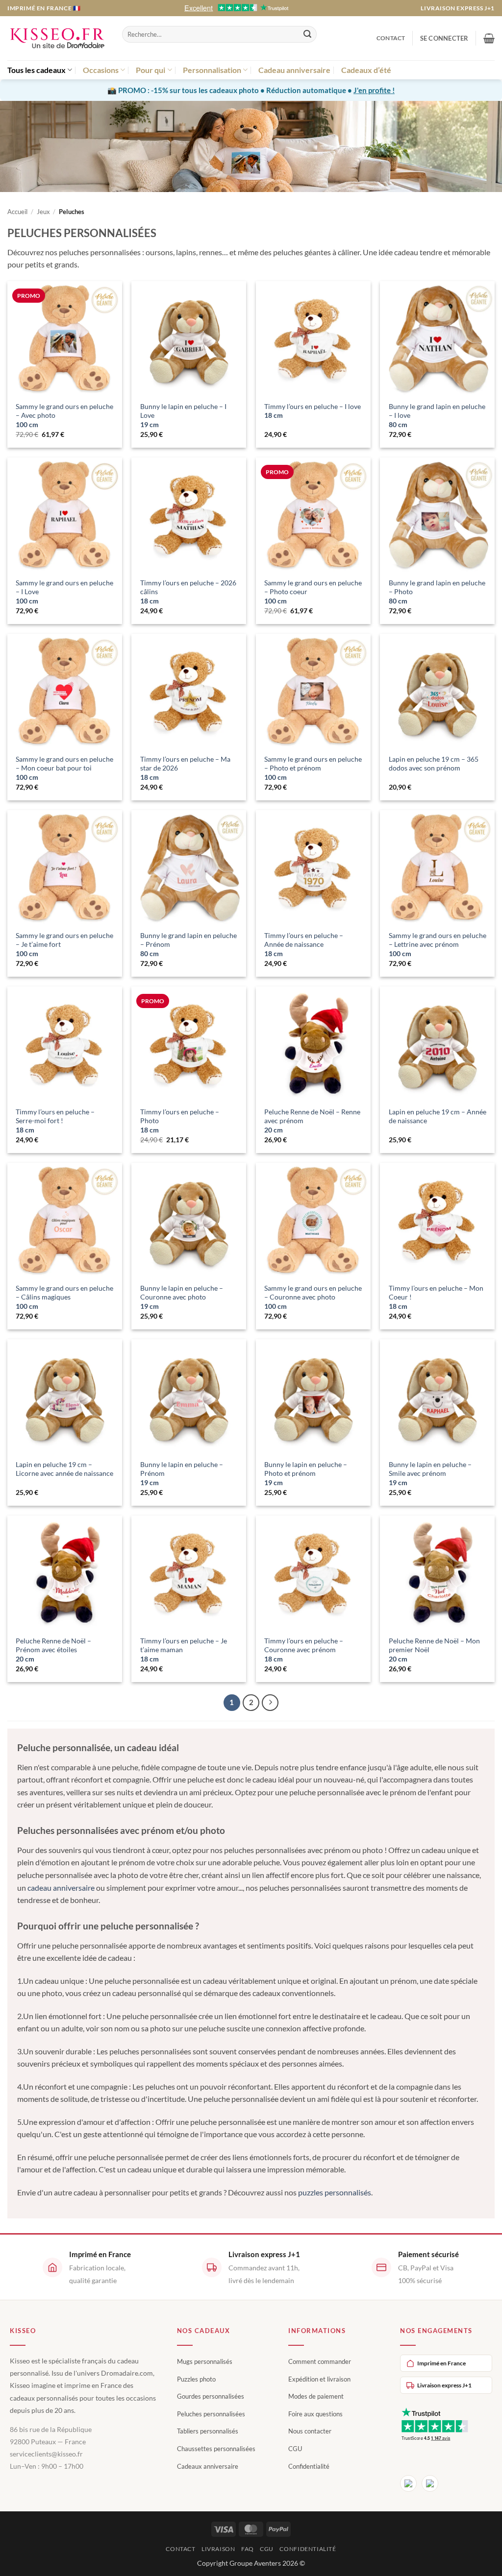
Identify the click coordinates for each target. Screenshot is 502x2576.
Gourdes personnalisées (211, 2396)
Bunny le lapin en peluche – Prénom (182, 1473)
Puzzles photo (196, 2379)
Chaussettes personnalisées (216, 2449)
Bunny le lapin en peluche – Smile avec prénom (430, 1473)
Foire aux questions (315, 2414)
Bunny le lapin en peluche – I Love (183, 415)
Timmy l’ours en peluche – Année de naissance (304, 944)
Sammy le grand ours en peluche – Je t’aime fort (64, 944)
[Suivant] (270, 1703)
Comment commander (320, 2361)
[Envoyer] (307, 34)
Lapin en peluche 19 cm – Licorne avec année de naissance (64, 1469)
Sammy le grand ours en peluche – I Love (64, 592)
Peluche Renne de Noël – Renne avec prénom (312, 1121)
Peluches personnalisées (211, 2414)
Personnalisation (212, 70)
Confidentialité (309, 2466)
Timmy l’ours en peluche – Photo (180, 1121)
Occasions (101, 70)
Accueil (17, 212)
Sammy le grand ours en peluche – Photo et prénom (313, 768)
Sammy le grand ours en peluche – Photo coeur (313, 592)
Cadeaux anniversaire (208, 2466)
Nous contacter (310, 2431)
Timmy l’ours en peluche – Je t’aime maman (184, 1650)
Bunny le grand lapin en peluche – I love (437, 415)
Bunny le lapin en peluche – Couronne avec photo (182, 1297)
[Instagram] (430, 2483)
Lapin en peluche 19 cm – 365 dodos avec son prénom (434, 764)
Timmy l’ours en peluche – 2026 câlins (188, 592)
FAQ (248, 2549)
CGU (295, 2449)
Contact (391, 38)
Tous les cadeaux (37, 70)
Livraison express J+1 (458, 8)
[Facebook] (408, 2483)
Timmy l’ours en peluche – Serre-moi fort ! (55, 1121)
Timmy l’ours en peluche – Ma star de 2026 (185, 768)
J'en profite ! (374, 90)
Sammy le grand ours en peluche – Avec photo (64, 415)
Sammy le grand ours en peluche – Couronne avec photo (313, 1297)
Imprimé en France (441, 2363)
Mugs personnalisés (205, 2361)
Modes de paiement (316, 2396)
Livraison (218, 2549)
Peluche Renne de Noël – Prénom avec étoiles (53, 1650)
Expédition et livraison (319, 2379)
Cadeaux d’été (366, 70)
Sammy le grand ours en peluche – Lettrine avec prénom (438, 944)
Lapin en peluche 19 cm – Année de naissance (438, 1116)
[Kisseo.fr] (57, 38)
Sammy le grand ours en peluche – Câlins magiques (64, 1297)
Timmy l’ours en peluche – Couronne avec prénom (304, 1650)
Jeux (43, 212)
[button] (444, 38)
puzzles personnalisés (335, 2192)
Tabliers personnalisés (208, 2431)
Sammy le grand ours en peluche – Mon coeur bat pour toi (64, 768)
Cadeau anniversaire (294, 70)
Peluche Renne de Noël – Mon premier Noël (434, 1650)
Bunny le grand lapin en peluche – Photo (437, 592)
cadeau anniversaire (61, 1888)
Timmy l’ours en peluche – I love (313, 411)
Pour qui (151, 70)
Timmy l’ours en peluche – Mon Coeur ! (436, 1297)
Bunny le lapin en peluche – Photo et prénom (306, 1473)
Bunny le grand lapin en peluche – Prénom (188, 944)
